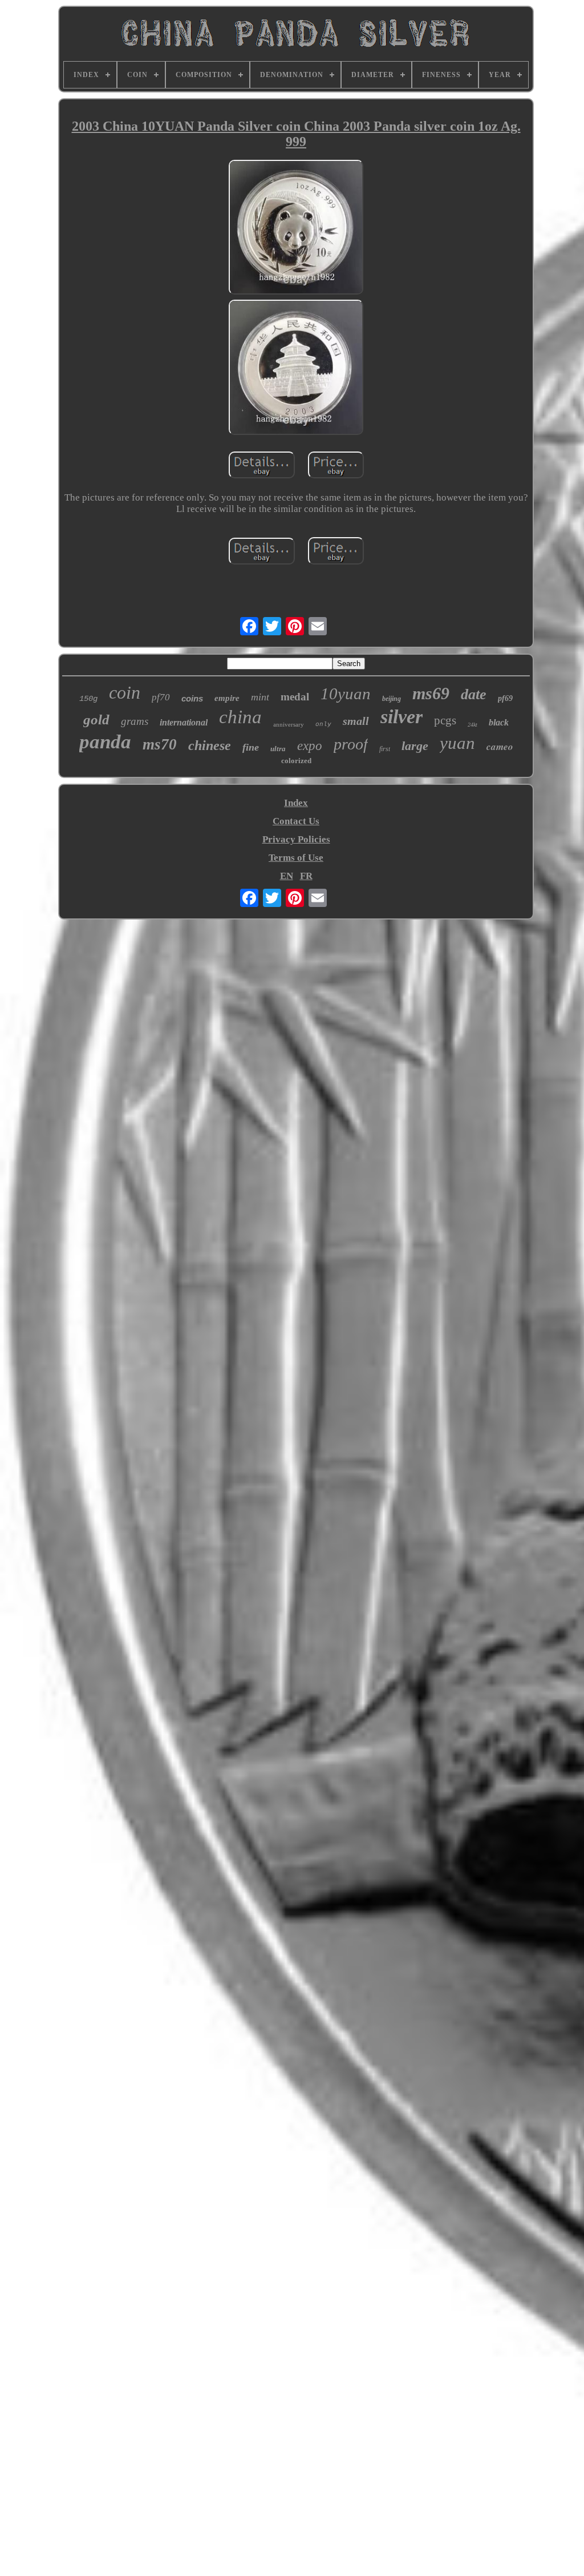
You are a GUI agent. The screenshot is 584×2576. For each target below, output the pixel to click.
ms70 (160, 744)
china (240, 717)
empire (227, 698)
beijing (392, 699)
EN (287, 876)
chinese (210, 745)
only (323, 724)
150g (88, 699)
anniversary (289, 724)
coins (192, 698)
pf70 (161, 697)
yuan (457, 743)
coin (125, 692)
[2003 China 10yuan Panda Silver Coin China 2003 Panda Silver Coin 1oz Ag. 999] (296, 229)
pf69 (505, 698)
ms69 (431, 693)
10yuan (346, 694)
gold (96, 719)
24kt (473, 725)
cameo (500, 747)
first (385, 749)
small (356, 721)
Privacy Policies (296, 839)
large (415, 746)
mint (260, 697)
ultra (278, 749)
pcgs (445, 720)
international (184, 722)
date (474, 694)
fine (251, 747)
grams (135, 721)
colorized (296, 761)
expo (310, 746)
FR (306, 876)
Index (296, 803)
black (499, 722)
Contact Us (296, 821)
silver (401, 717)
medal (295, 697)
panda (105, 742)
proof (351, 744)
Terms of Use (296, 858)
